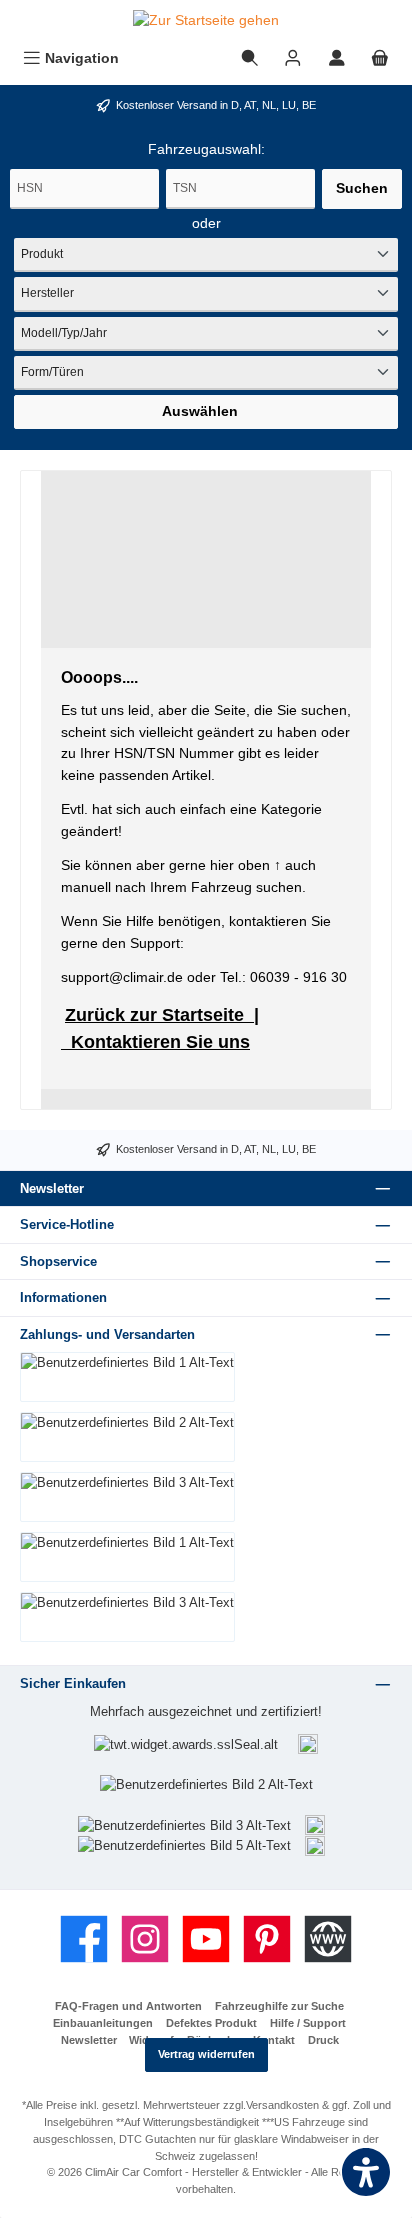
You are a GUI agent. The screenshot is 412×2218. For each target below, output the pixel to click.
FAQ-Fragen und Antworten (128, 2006)
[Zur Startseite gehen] (206, 21)
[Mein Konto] (337, 58)
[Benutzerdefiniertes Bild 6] (315, 1844)
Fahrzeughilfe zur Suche (279, 2006)
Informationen (63, 1297)
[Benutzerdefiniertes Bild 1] (308, 1744)
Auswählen (200, 411)
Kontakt (274, 2040)
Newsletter (89, 2040)
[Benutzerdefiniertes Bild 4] (315, 1824)
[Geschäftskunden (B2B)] (293, 58)
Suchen (362, 188)
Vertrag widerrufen (206, 2054)
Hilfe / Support (308, 2023)
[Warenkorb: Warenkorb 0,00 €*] (380, 58)
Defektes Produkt (211, 2023)
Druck (323, 2040)
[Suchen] (250, 58)
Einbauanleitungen (103, 2023)
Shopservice (58, 1261)
